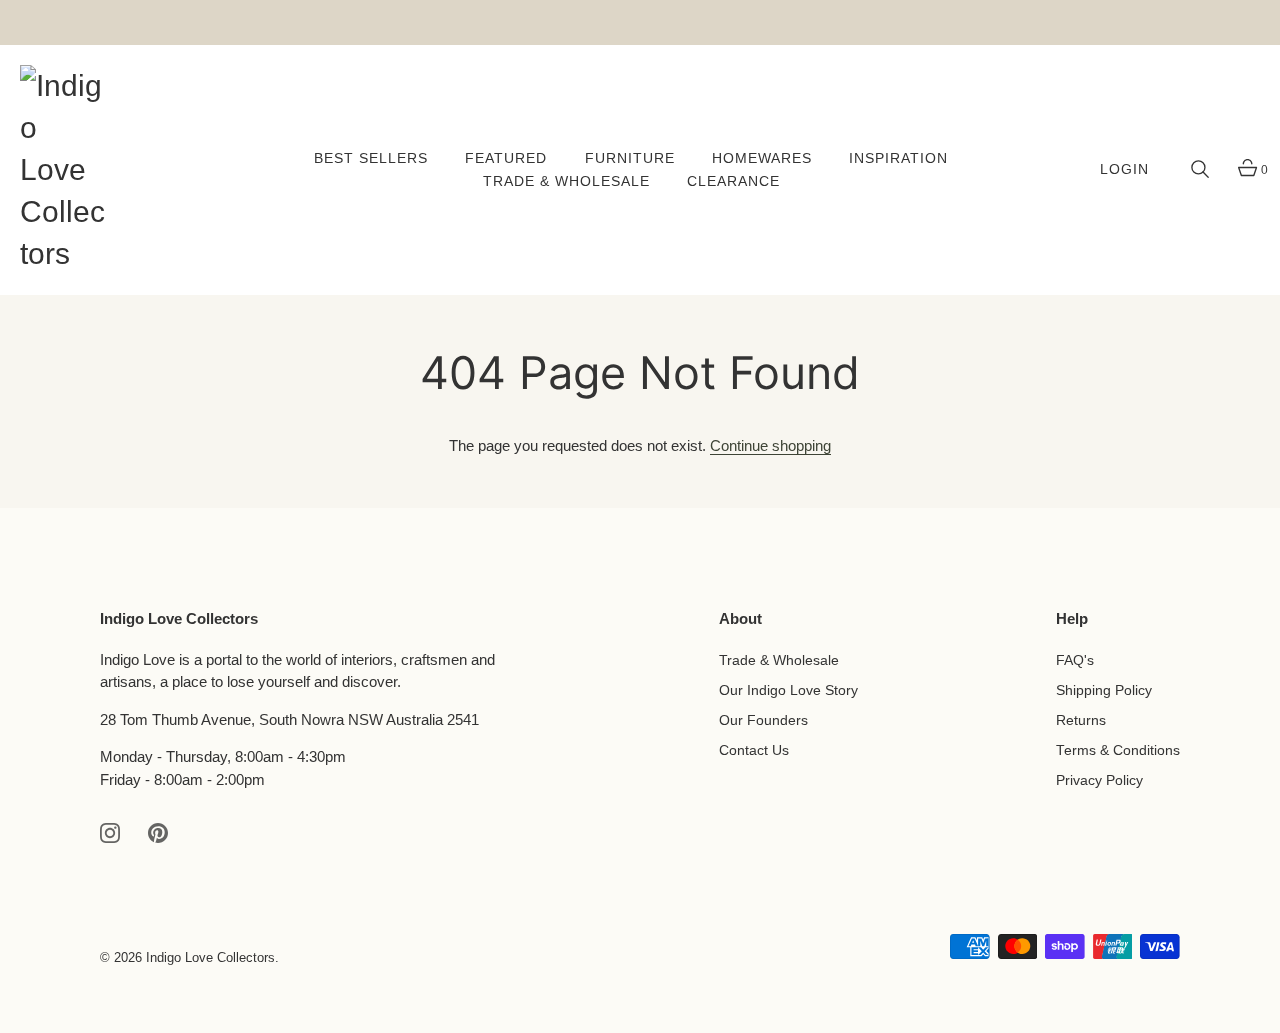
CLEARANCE (733, 181)
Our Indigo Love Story (788, 690)
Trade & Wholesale (779, 660)
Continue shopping (770, 445)
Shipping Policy (1104, 690)
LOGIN (1124, 169)
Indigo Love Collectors (210, 957)
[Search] (1200, 170)
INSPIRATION (898, 158)
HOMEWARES (762, 158)
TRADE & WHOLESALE (566, 181)
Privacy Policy (1099, 780)
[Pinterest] (158, 831)
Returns (1081, 720)
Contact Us (754, 750)
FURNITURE (630, 158)
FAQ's (1075, 660)
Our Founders (763, 720)
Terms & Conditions (1118, 750)
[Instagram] (110, 831)
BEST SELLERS (371, 158)
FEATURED (506, 158)
